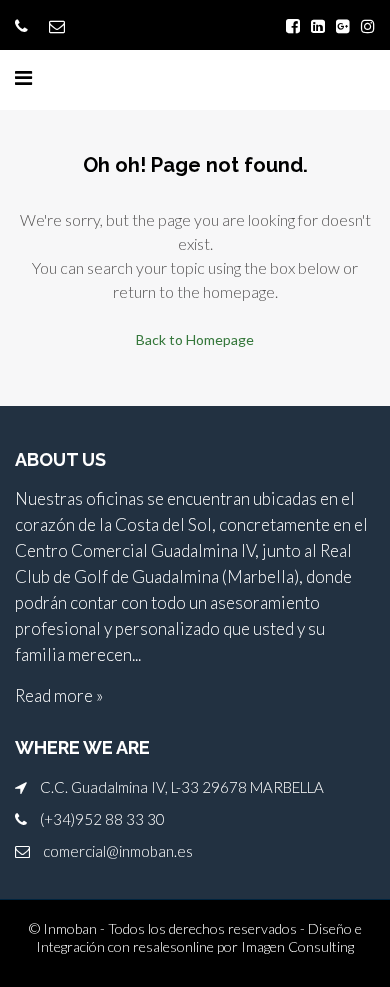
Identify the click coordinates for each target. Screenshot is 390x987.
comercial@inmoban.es (118, 851)
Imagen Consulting (297, 946)
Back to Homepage (195, 339)
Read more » (59, 695)
